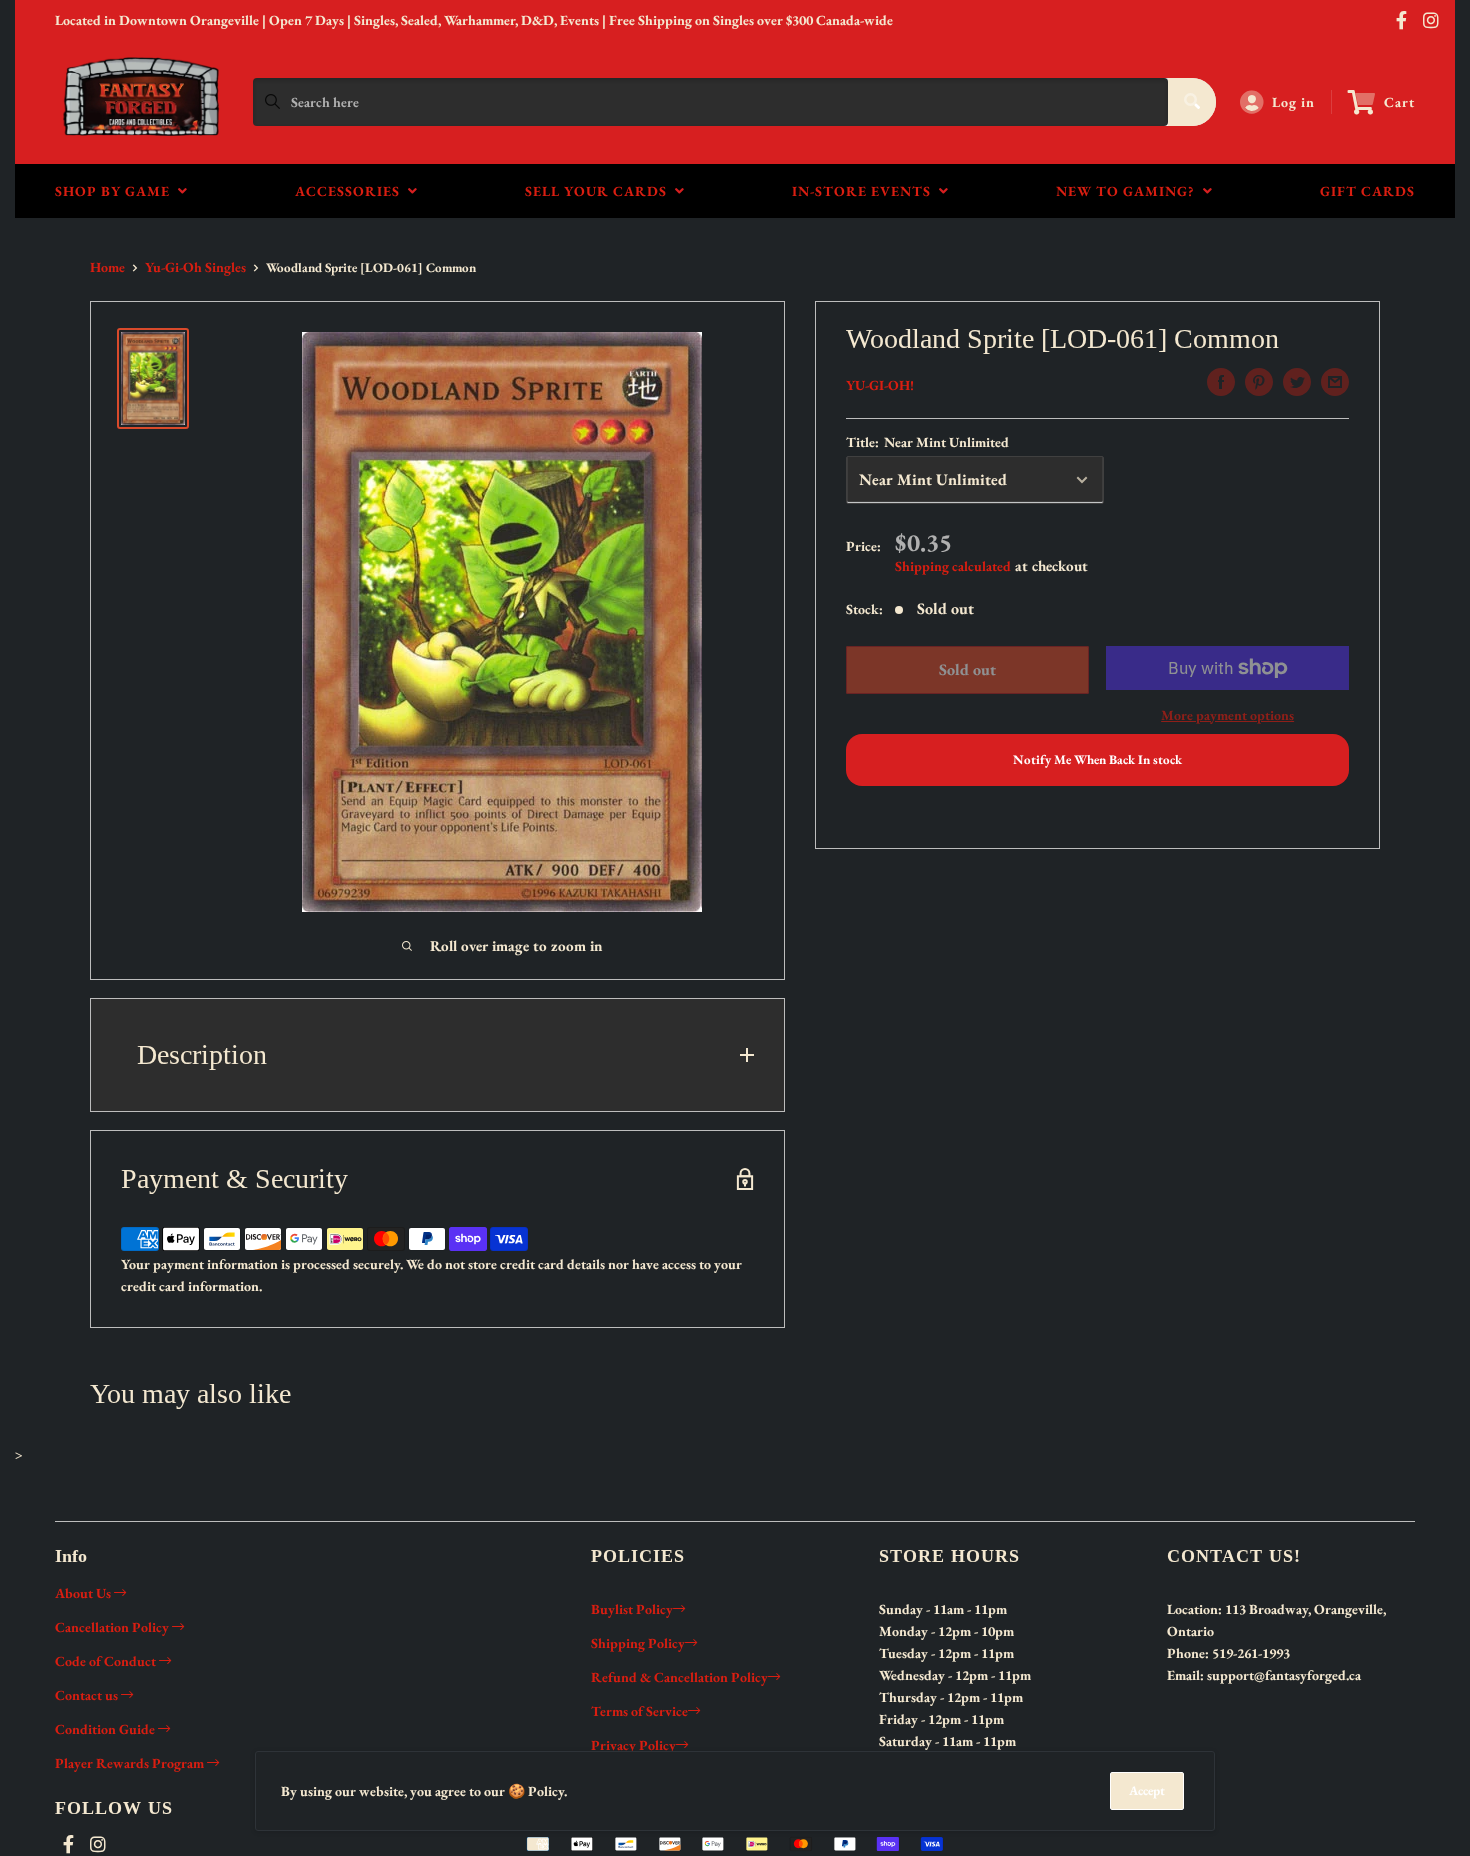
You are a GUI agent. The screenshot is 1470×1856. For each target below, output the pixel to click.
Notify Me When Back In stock (1097, 759)
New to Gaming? (1129, 191)
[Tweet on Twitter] (1297, 382)
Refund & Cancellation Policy (679, 1677)
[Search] (1192, 102)
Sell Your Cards (600, 191)
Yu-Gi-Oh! (880, 385)
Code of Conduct (107, 1661)
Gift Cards (1367, 191)
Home (107, 267)
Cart (1399, 102)
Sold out (966, 669)
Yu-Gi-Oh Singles (195, 267)
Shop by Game (116, 191)
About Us (84, 1593)
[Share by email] (1335, 382)
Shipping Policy (638, 1643)
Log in (1293, 102)
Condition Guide (106, 1729)
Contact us (88, 1695)
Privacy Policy (633, 1745)
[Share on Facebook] (1221, 382)
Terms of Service (639, 1711)
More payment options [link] (1227, 715)
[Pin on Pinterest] (1259, 382)
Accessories (351, 191)
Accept (1147, 1790)
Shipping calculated (953, 566)
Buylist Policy (632, 1609)
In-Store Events (865, 191)
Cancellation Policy (113, 1627)
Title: (927, 442)
